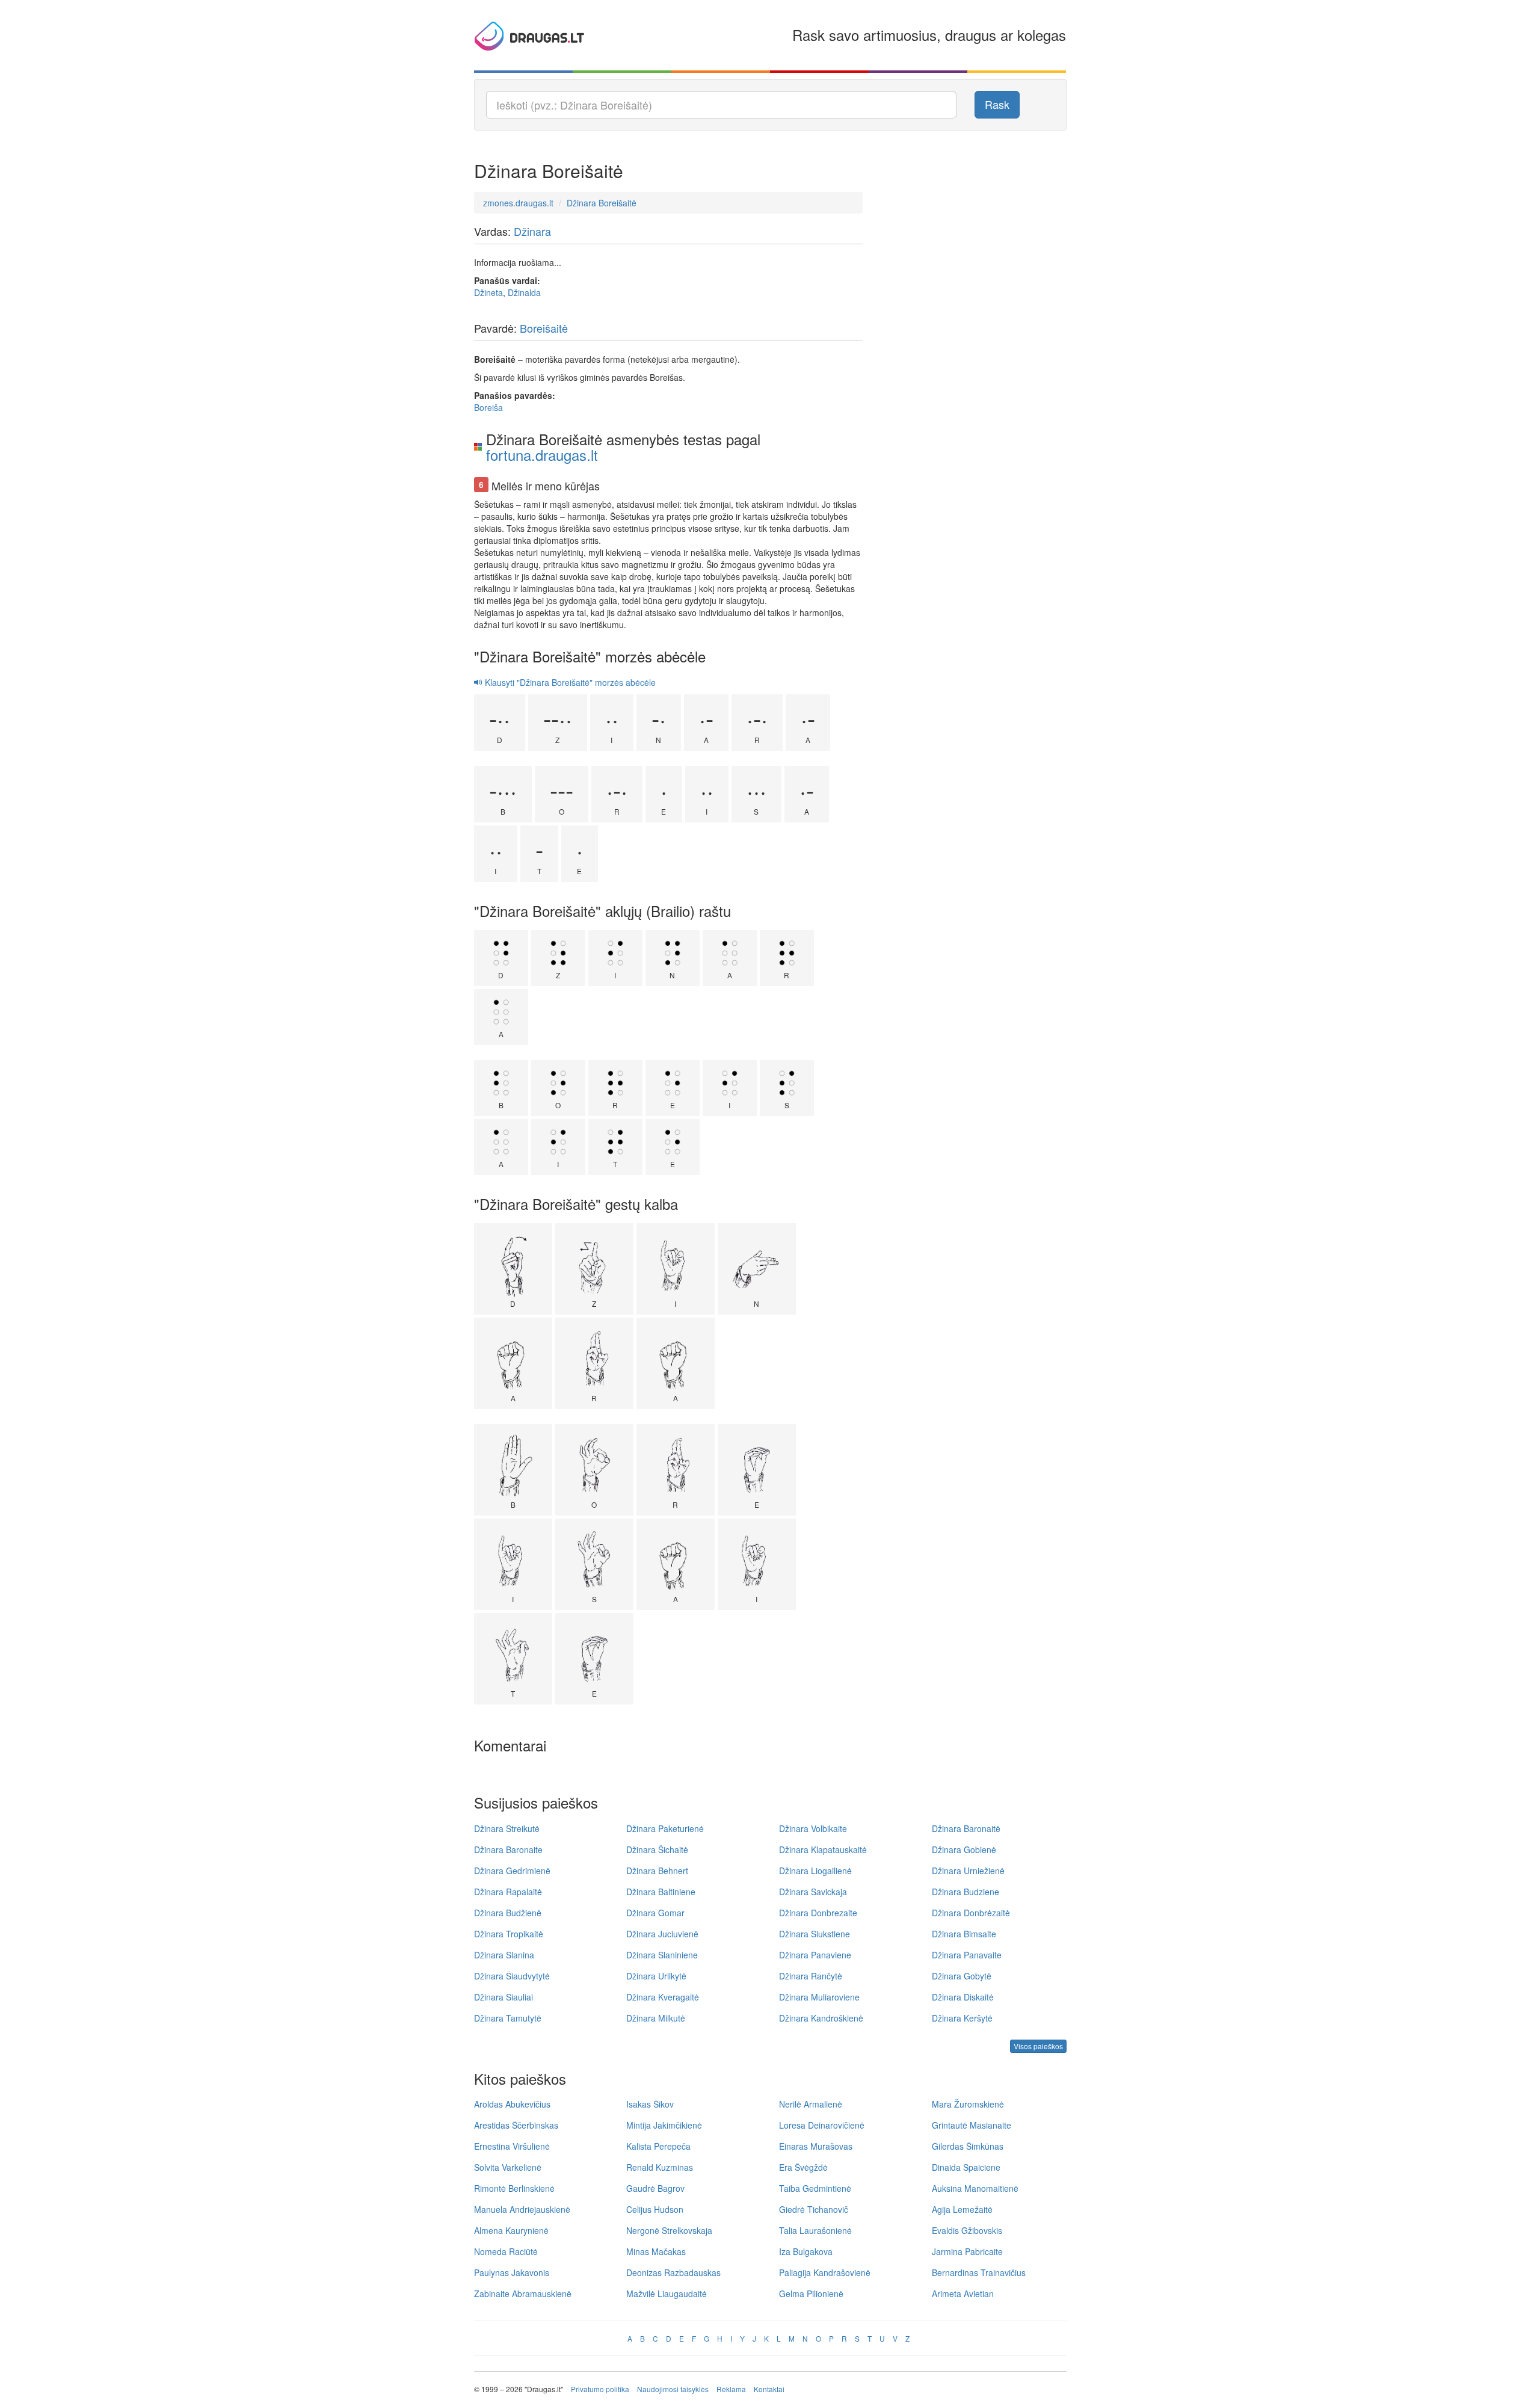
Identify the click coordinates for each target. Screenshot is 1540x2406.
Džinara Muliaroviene (819, 1997)
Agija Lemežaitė (962, 2209)
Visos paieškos (1038, 2046)
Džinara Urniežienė (968, 1871)
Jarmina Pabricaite (967, 2251)
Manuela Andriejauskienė (522, 2209)
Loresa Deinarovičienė (822, 2125)
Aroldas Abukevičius (512, 2104)
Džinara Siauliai (504, 1997)
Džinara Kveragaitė (663, 1997)
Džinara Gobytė (962, 1976)
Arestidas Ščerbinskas (516, 2125)
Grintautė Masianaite (972, 2125)
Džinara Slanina (504, 1955)
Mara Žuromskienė (968, 2104)
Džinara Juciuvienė (662, 1934)
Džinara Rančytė (811, 1976)
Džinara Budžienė (508, 1913)
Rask (997, 104)
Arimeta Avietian (963, 2293)
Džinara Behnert (657, 1871)
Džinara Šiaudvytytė (512, 1976)
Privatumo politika (600, 2389)
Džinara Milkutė (656, 2018)
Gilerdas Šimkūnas (968, 2146)
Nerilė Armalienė (811, 2104)
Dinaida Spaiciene (966, 2167)
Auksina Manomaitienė (975, 2188)
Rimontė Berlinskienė (514, 2188)
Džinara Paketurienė (665, 1828)
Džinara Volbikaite (813, 1828)
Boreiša (488, 407)
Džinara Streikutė (507, 1828)
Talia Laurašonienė (815, 2230)
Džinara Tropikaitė (509, 1934)
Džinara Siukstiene (815, 1934)
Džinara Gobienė (964, 1849)
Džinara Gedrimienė (512, 1871)
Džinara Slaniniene (662, 1955)
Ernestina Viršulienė (512, 2146)
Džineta (488, 292)
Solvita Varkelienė (508, 2167)
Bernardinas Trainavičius (979, 2272)
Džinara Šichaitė (657, 1849)
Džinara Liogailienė (815, 1871)
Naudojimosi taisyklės (673, 2389)
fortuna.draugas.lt (542, 455)
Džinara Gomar (655, 1913)
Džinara (532, 231)
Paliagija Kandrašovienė (825, 2272)
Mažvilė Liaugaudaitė (667, 2293)
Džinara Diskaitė (963, 1997)
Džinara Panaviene (815, 1955)
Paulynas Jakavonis (512, 2272)
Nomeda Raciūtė (506, 2251)
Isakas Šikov (650, 2104)
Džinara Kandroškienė (821, 2018)
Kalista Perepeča (658, 2146)
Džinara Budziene (966, 1892)
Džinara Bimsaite (964, 1934)
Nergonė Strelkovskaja (669, 2230)
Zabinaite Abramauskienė (523, 2293)
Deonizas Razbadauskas (673, 2272)
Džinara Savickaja (813, 1892)
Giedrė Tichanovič (814, 2209)
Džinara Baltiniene (661, 1892)
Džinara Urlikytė (656, 1976)
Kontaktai (769, 2389)
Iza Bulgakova (806, 2251)
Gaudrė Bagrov (655, 2188)
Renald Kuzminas (660, 2167)
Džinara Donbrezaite (818, 1913)
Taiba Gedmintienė (815, 2188)
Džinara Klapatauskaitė (823, 1849)
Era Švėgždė (803, 2167)
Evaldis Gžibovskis (967, 2230)
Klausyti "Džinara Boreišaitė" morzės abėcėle (569, 682)
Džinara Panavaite (967, 1955)
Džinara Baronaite (508, 1849)
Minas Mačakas (656, 2251)
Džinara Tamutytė (508, 2018)
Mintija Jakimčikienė (664, 2125)
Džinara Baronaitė (966, 1828)
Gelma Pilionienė (811, 2293)
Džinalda (524, 292)
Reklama (731, 2389)
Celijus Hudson (655, 2209)
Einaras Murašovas (816, 2146)
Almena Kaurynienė (511, 2230)
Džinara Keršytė (962, 2018)
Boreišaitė (544, 328)
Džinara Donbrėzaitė (971, 1913)
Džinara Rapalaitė (508, 1892)
